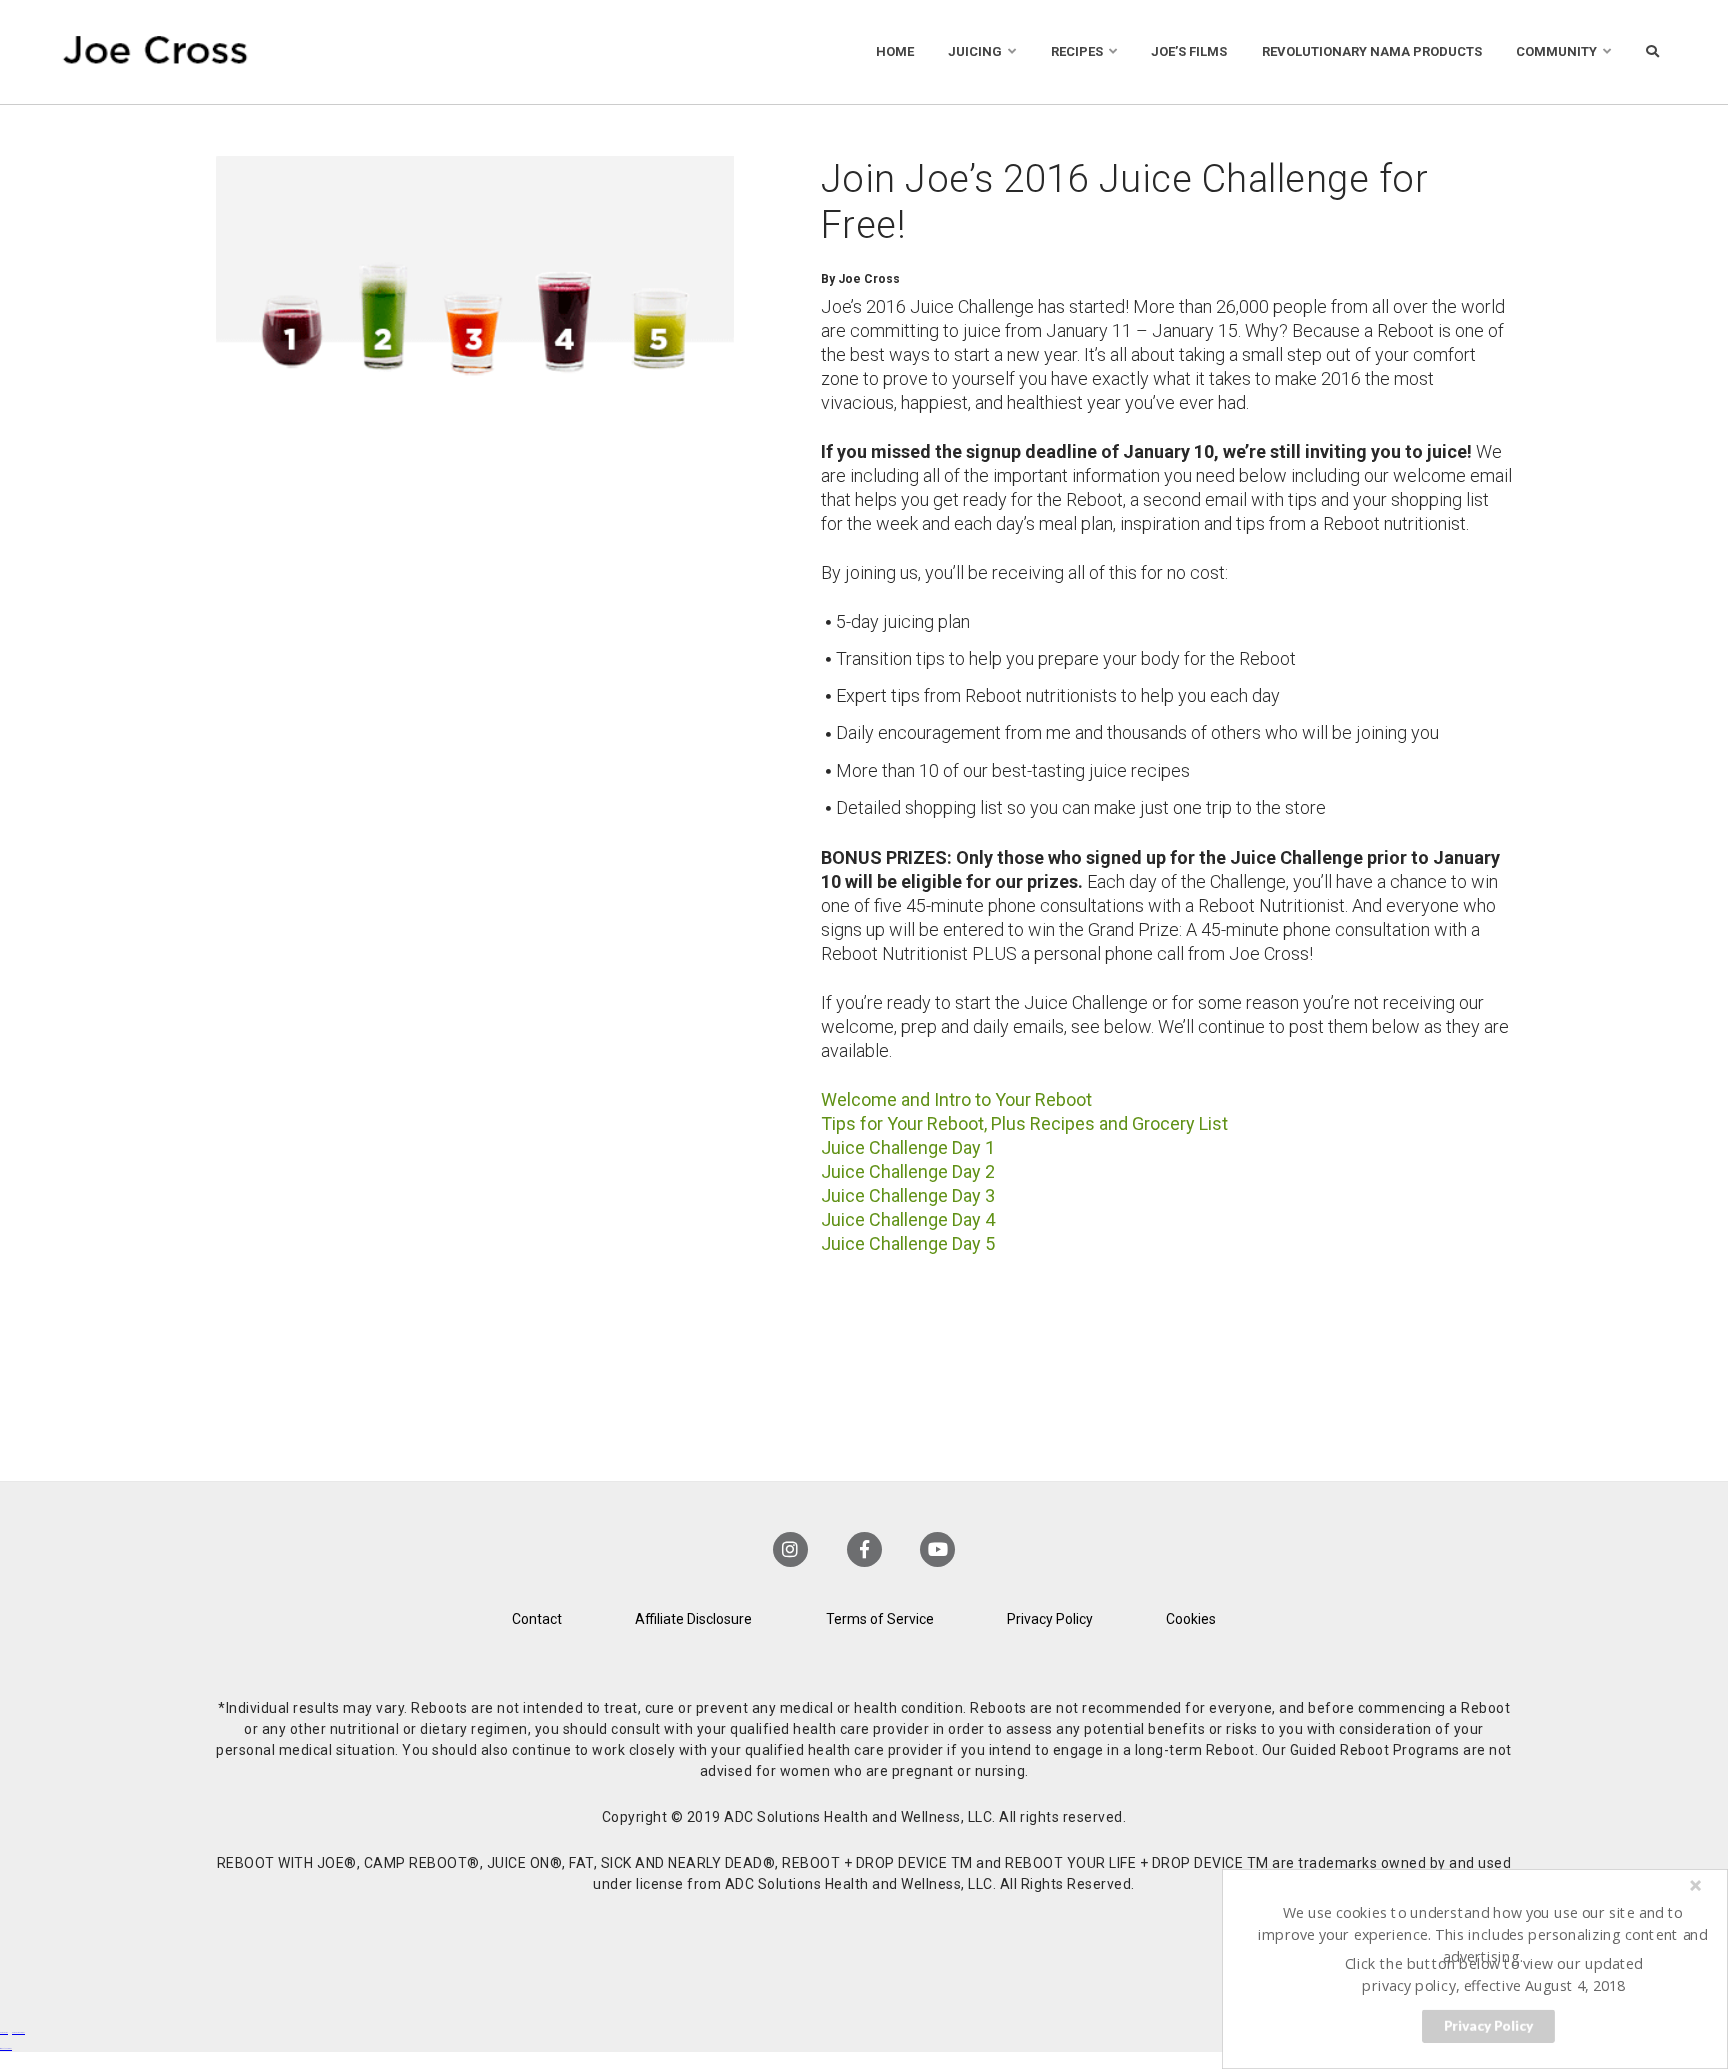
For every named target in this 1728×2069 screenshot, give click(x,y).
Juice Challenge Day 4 (908, 1219)
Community (1556, 51)
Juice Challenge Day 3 (908, 1195)
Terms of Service (880, 1619)
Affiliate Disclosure (693, 1619)
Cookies (1191, 1619)
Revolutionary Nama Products (1372, 51)
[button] (1483, 1934)
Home (895, 51)
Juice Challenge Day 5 (908, 1243)
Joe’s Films (1189, 51)
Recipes (1077, 51)
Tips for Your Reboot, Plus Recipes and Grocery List (1024, 1123)
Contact (537, 1619)
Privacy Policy (1050, 1619)
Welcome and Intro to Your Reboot (956, 1099)
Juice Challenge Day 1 (908, 1147)
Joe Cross (155, 52)
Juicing (975, 51)
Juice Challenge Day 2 (908, 1171)
